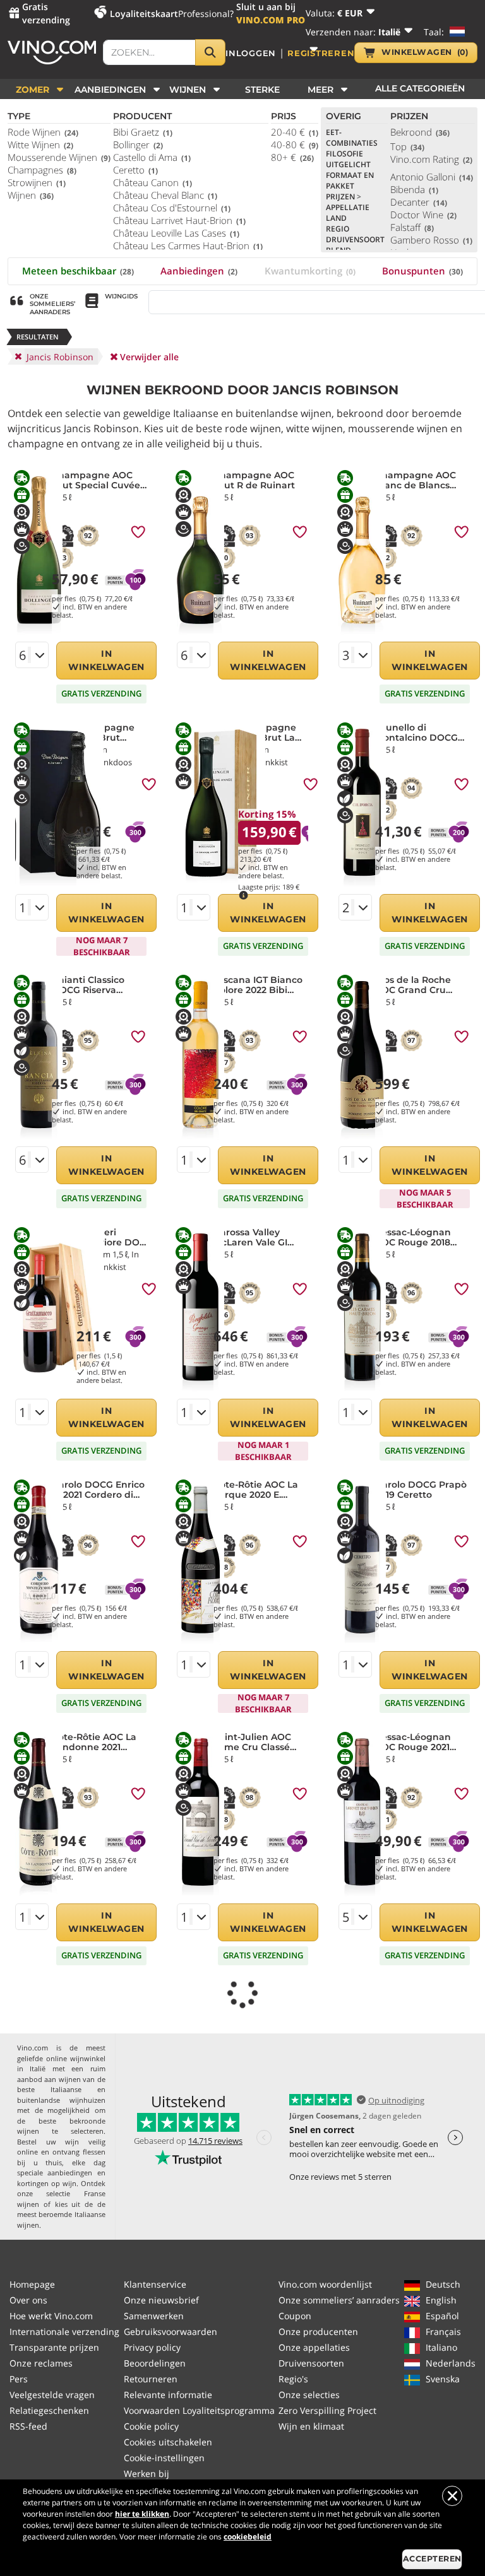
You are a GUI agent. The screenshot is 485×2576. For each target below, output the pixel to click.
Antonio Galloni (432, 177)
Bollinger (138, 144)
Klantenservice (155, 2284)
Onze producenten (318, 2332)
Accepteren (432, 2559)
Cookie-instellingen (164, 2458)
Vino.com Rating (431, 159)
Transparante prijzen (54, 2347)
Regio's (293, 2379)
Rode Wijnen (43, 132)
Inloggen (251, 53)
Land (336, 218)
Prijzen (344, 197)
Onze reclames (41, 2363)
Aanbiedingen (199, 271)
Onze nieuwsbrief (161, 2300)
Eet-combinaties (352, 138)
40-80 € (295, 144)
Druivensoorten (311, 2363)
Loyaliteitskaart (144, 14)
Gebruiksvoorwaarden (171, 2332)
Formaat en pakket (350, 180)
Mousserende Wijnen (59, 157)
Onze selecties (309, 2395)
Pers (19, 2379)
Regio (338, 229)
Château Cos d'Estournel (172, 208)
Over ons (28, 2300)
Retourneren (151, 2379)
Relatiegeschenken (49, 2410)
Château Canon (153, 182)
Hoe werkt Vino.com (51, 2316)
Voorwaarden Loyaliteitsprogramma (199, 2410)
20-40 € (295, 132)
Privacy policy (152, 2347)
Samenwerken (154, 2316)
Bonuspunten (422, 271)
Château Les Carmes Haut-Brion (188, 245)
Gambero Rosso (431, 240)
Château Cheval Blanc (165, 195)
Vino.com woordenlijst (325, 2284)
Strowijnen (37, 182)
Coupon (295, 2316)
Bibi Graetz (143, 132)
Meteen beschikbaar (78, 271)
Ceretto (135, 170)
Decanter (419, 202)
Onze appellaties (314, 2347)
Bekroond (420, 132)
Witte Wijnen (40, 144)
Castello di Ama (152, 157)
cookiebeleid (248, 2537)
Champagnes (42, 170)
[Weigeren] (452, 2496)
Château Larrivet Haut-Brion (179, 220)
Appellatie (348, 207)
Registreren (321, 53)
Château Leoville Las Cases (176, 233)
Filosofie (344, 154)
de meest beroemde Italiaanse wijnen (61, 2214)
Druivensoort (355, 239)
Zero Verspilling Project (327, 2410)
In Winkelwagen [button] (106, 660)
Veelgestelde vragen (52, 2395)
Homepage (32, 2284)
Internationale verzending (64, 2332)
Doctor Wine (423, 215)
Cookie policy (151, 2426)
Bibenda (414, 189)
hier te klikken (142, 2514)
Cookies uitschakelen (168, 2442)
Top (407, 146)
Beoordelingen (155, 2363)
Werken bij (147, 2473)
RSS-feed (28, 2426)
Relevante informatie (168, 2395)
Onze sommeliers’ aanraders (339, 2300)
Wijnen (31, 195)
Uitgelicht (348, 164)
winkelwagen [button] (425, 52)
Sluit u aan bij (271, 13)
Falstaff (412, 227)
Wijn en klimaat (311, 2426)
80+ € (292, 157)
